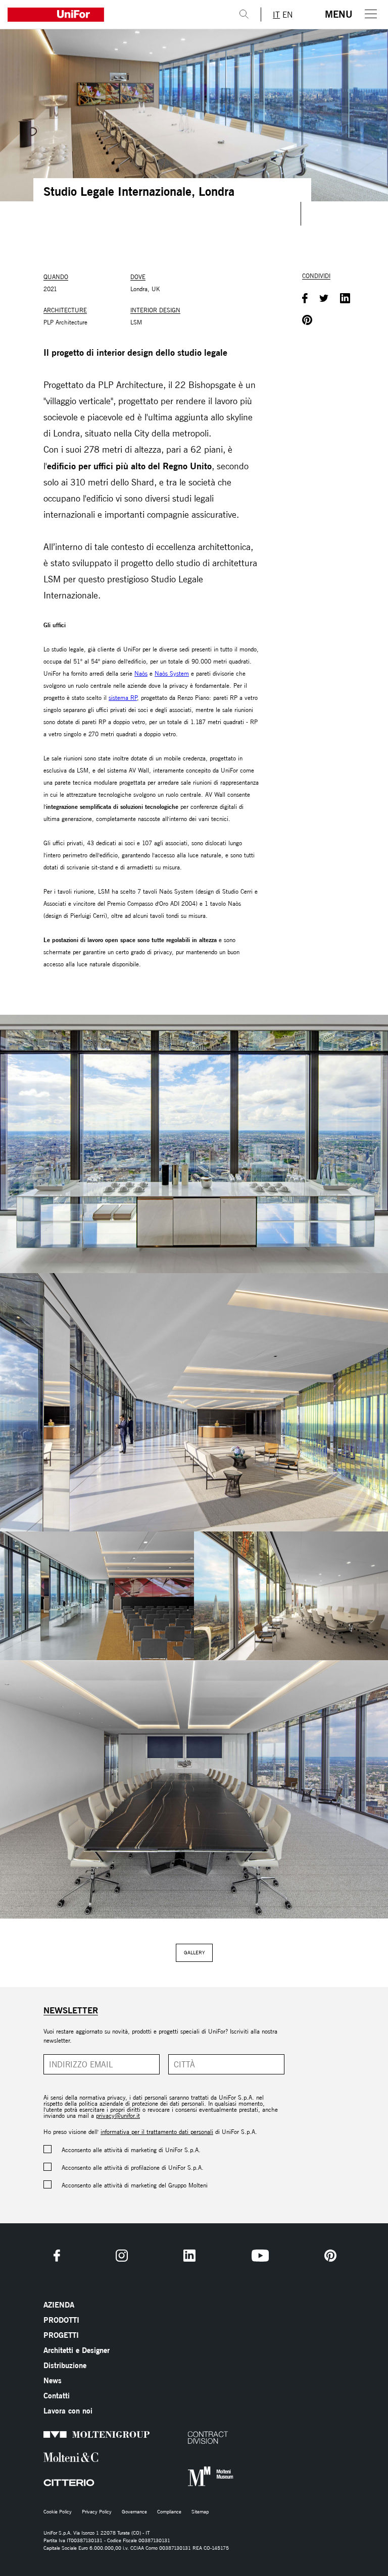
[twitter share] (324, 299)
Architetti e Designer (77, 2350)
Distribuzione (65, 2365)
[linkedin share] (345, 299)
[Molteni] (57, 2457)
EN (287, 15)
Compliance (169, 2512)
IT (276, 15)
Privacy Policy (97, 2512)
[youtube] (260, 2256)
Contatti (57, 2396)
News (53, 2380)
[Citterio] (57, 2483)
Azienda (59, 2305)
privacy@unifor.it (118, 2116)
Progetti (61, 2335)
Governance (134, 2512)
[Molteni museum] (201, 2477)
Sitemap (200, 2512)
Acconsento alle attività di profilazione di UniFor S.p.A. (133, 2168)
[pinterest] (330, 2256)
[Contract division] (201, 2437)
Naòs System (172, 673)
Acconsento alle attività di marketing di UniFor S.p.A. (131, 2150)
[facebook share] (305, 299)
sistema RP (123, 698)
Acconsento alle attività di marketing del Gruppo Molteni (135, 2185)
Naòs (141, 673)
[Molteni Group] (57, 2434)
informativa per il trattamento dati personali (157, 2132)
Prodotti (61, 2320)
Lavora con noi (68, 2411)
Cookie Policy (58, 2512)
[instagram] (122, 2256)
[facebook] (57, 2256)
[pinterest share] (307, 321)
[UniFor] (114, 15)
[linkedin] (189, 2256)
